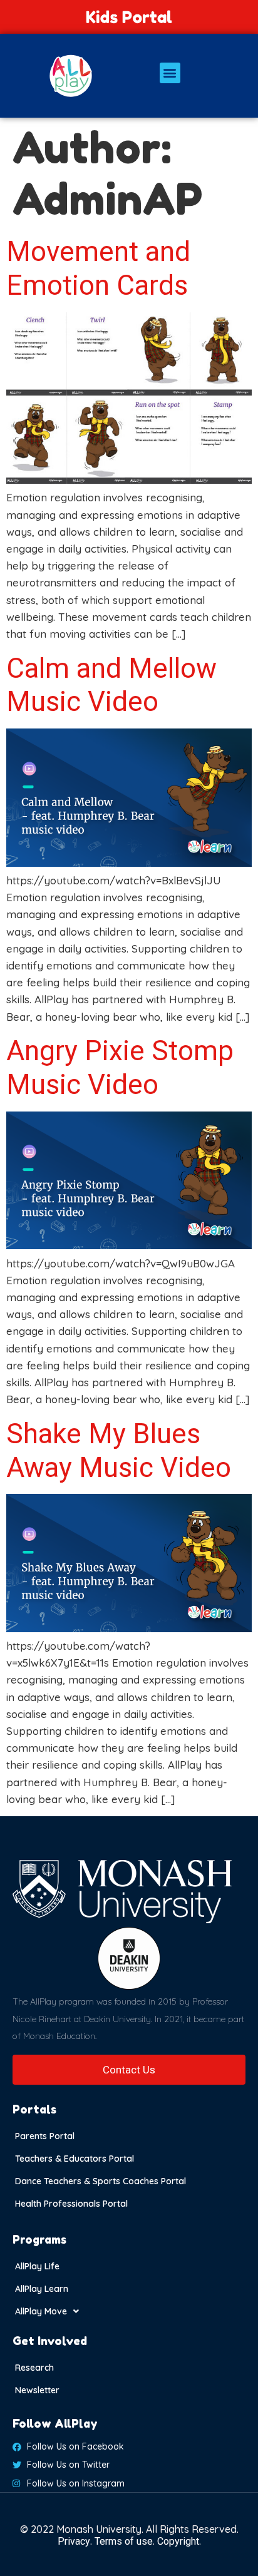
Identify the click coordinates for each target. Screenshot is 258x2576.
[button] (170, 73)
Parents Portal (45, 2136)
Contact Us (129, 2070)
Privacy (74, 2541)
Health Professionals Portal (71, 2204)
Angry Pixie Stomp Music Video (120, 1068)
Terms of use (124, 2541)
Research (34, 2368)
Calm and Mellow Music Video (111, 685)
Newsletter (37, 2390)
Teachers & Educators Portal (75, 2159)
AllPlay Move (41, 2311)
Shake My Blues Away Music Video (119, 1451)
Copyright (178, 2541)
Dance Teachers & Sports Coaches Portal (101, 2181)
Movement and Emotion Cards (98, 268)
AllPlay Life (37, 2266)
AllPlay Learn (42, 2289)
